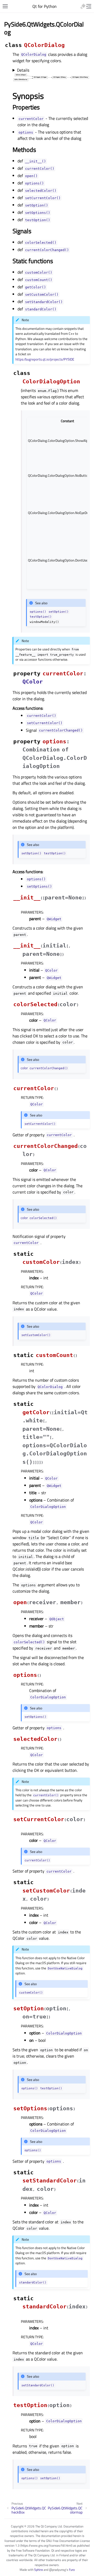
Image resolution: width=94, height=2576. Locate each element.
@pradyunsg (57, 2570)
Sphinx (39, 2570)
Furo (72, 2570)
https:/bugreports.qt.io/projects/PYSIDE (45, 359)
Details (23, 70)
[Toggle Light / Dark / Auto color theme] (83, 6)
